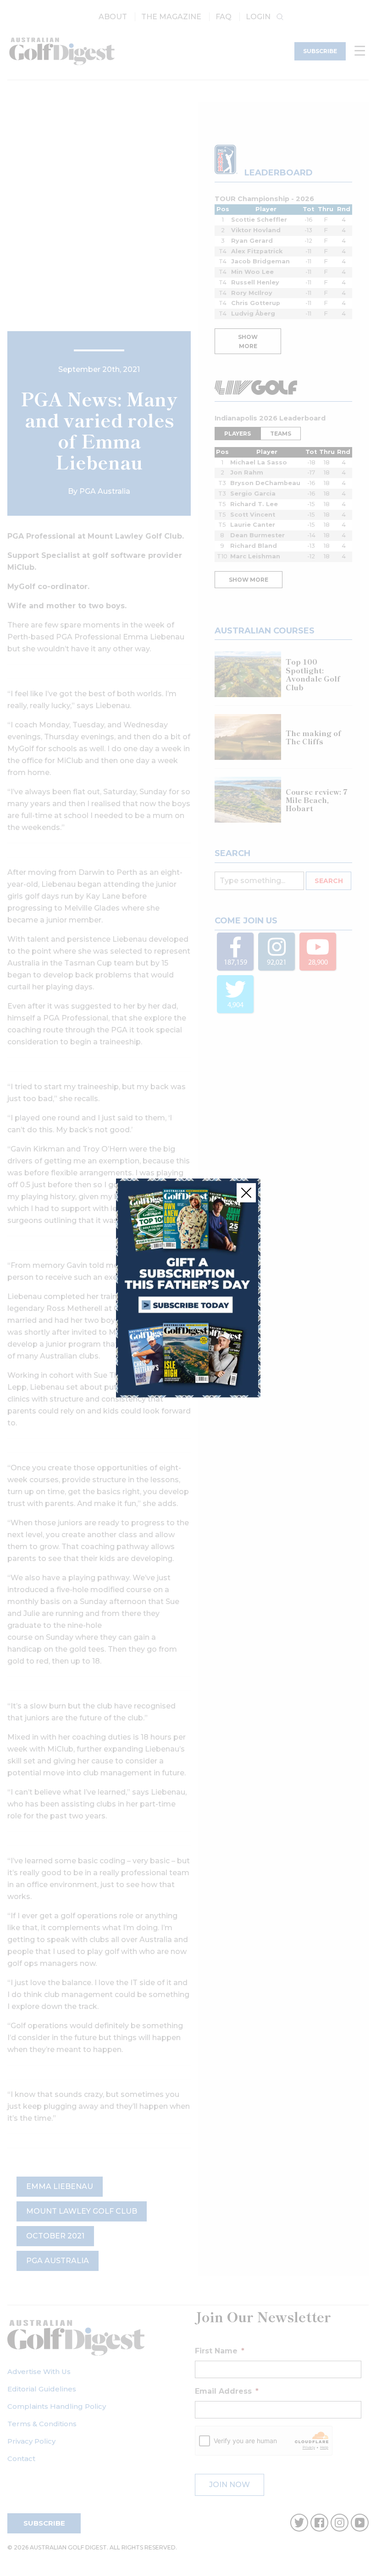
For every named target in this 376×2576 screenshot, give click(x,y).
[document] (188, 1288)
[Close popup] (246, 1193)
